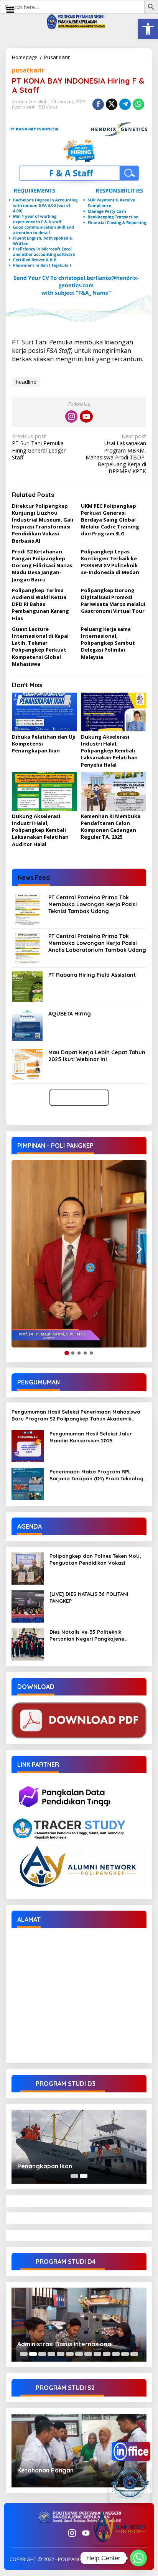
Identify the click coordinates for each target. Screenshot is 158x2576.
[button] (148, 29)
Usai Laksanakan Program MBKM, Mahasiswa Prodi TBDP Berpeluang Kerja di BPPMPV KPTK (116, 454)
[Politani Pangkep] (79, 21)
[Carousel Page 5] (61, 2354)
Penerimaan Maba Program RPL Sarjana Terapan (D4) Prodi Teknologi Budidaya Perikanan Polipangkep (97, 1475)
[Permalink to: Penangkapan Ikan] (79, 2147)
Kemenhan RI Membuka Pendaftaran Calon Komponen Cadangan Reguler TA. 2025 (111, 827)
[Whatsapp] (138, 104)
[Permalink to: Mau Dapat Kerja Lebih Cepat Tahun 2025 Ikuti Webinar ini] (27, 1063)
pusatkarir (28, 70)
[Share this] (98, 104)
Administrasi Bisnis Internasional (65, 2344)
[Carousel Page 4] (51, 2354)
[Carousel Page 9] (97, 2354)
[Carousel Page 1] (74, 2176)
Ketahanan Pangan (45, 2470)
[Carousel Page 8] (88, 2354)
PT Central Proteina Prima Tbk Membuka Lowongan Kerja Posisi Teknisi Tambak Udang (93, 904)
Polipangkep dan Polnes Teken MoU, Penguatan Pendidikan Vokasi (95, 1559)
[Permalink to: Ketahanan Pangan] (79, 2451)
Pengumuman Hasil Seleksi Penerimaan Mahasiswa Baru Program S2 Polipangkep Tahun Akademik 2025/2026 (76, 1415)
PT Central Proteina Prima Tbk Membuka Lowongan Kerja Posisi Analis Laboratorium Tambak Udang (97, 943)
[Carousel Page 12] (125, 2354)
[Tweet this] (112, 104)
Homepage (25, 57)
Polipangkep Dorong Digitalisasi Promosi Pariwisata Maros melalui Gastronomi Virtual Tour (113, 601)
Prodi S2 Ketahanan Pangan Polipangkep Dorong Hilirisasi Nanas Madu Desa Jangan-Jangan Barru (42, 565)
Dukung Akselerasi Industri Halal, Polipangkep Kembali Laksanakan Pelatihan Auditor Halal (40, 830)
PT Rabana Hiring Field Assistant (92, 975)
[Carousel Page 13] (134, 2354)
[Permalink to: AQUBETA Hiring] (27, 1025)
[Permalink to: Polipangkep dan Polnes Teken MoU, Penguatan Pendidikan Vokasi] (28, 1568)
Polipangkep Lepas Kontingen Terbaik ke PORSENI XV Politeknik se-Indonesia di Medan (110, 562)
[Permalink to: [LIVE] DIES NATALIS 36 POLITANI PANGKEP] (28, 1606)
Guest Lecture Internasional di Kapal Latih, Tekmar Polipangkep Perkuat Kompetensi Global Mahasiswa (40, 646)
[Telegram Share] (125, 104)
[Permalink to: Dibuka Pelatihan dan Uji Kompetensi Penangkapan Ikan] (44, 712)
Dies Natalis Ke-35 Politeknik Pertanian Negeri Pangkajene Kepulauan (87, 1635)
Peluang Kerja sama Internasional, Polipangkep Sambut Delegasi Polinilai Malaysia (108, 643)
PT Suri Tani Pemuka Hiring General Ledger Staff (39, 447)
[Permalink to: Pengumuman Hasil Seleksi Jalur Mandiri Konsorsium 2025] (28, 1445)
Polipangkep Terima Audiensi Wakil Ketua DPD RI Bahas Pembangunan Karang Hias (40, 604)
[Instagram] (71, 416)
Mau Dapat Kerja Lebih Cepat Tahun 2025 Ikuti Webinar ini (97, 1056)
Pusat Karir (57, 57)
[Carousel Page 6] (70, 2354)
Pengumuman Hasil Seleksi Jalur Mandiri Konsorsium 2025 (91, 1437)
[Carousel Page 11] (116, 2354)
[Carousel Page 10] (107, 2354)
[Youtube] (86, 416)
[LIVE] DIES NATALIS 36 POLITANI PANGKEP (89, 1597)
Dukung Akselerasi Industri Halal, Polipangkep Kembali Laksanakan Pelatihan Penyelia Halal (109, 751)
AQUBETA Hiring (70, 1014)
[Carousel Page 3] (42, 2354)
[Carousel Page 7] (79, 2354)
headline (26, 382)
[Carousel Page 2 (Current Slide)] (84, 2176)
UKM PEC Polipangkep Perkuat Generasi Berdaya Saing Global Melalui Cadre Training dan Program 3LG (110, 520)
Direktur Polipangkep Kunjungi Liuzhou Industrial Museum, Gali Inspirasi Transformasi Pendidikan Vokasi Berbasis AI (43, 523)
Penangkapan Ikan (45, 2166)
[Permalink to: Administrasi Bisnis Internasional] (79, 2325)
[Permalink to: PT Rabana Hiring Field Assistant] (27, 986)
